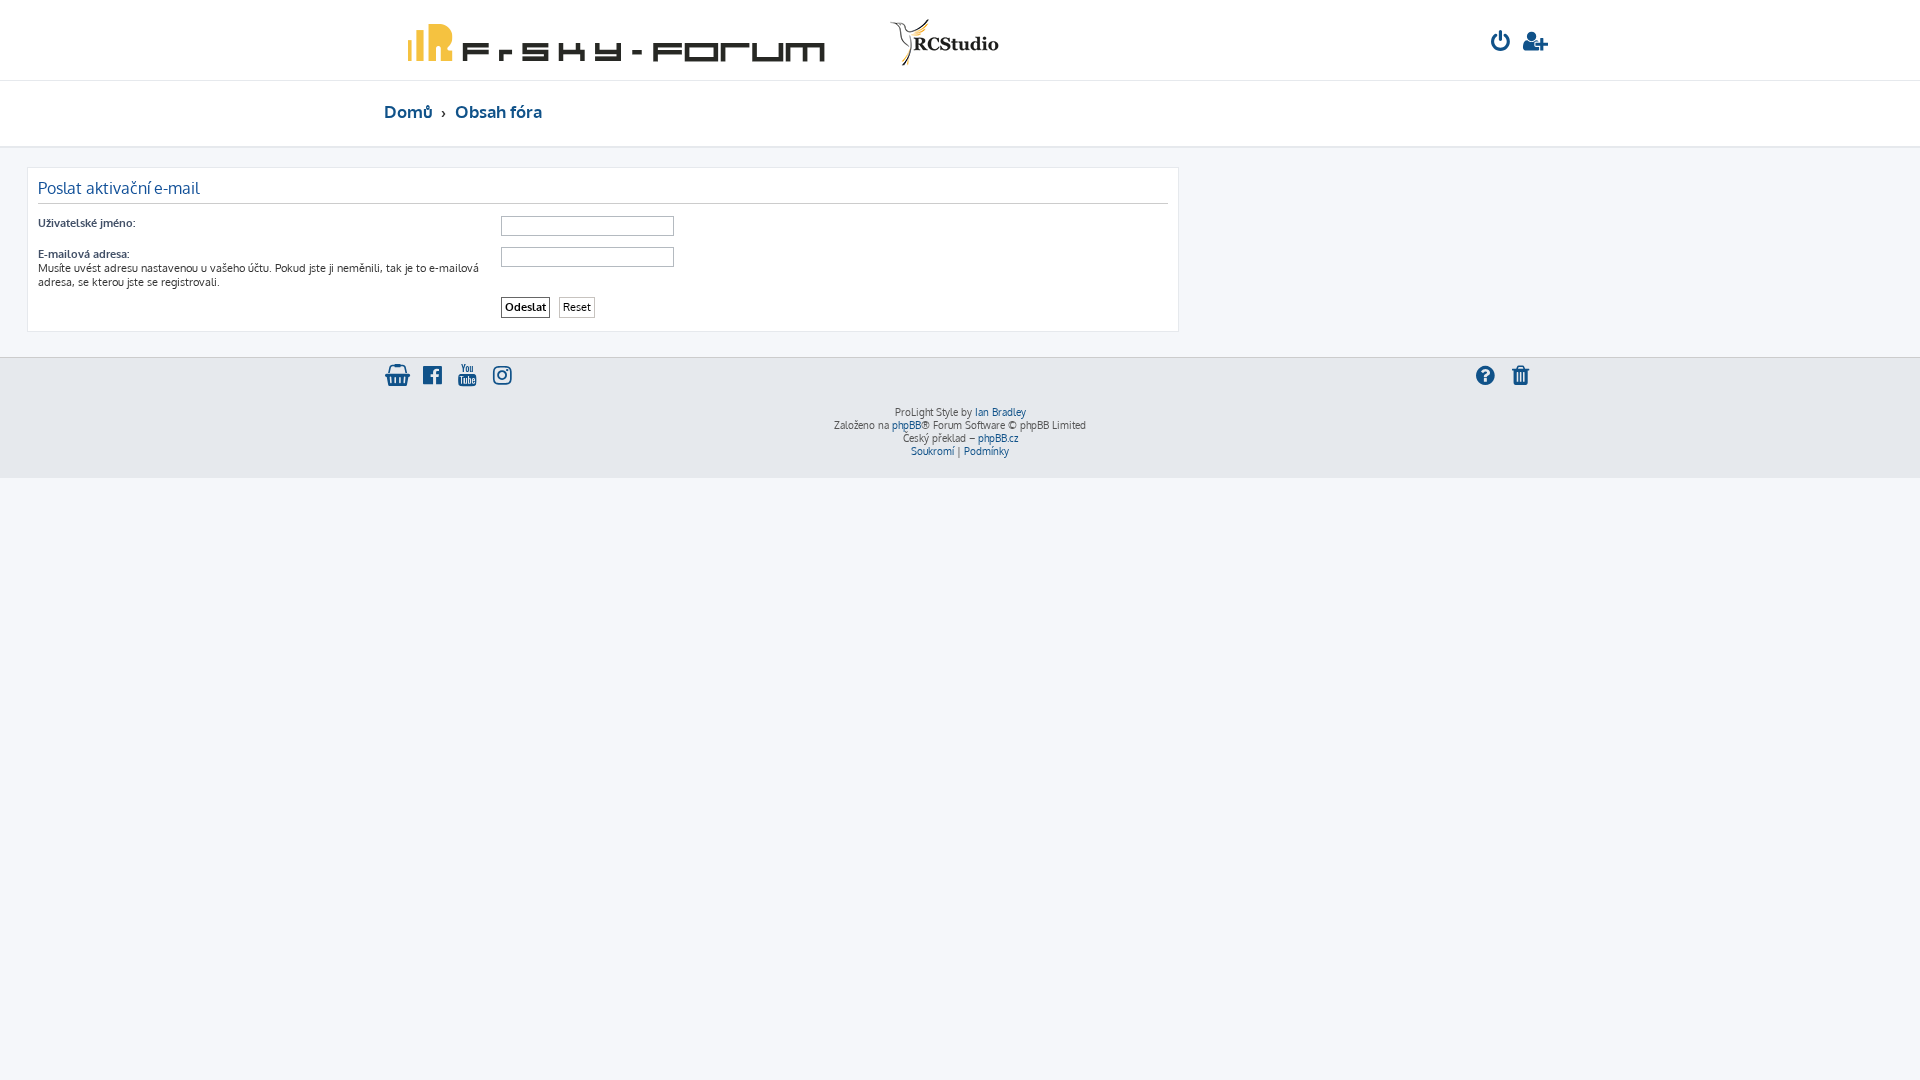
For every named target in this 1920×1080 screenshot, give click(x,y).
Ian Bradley (1000, 412)
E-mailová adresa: (83, 254)
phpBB (906, 425)
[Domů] (699, 40)
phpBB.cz (998, 438)
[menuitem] (1501, 43)
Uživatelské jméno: (86, 223)
